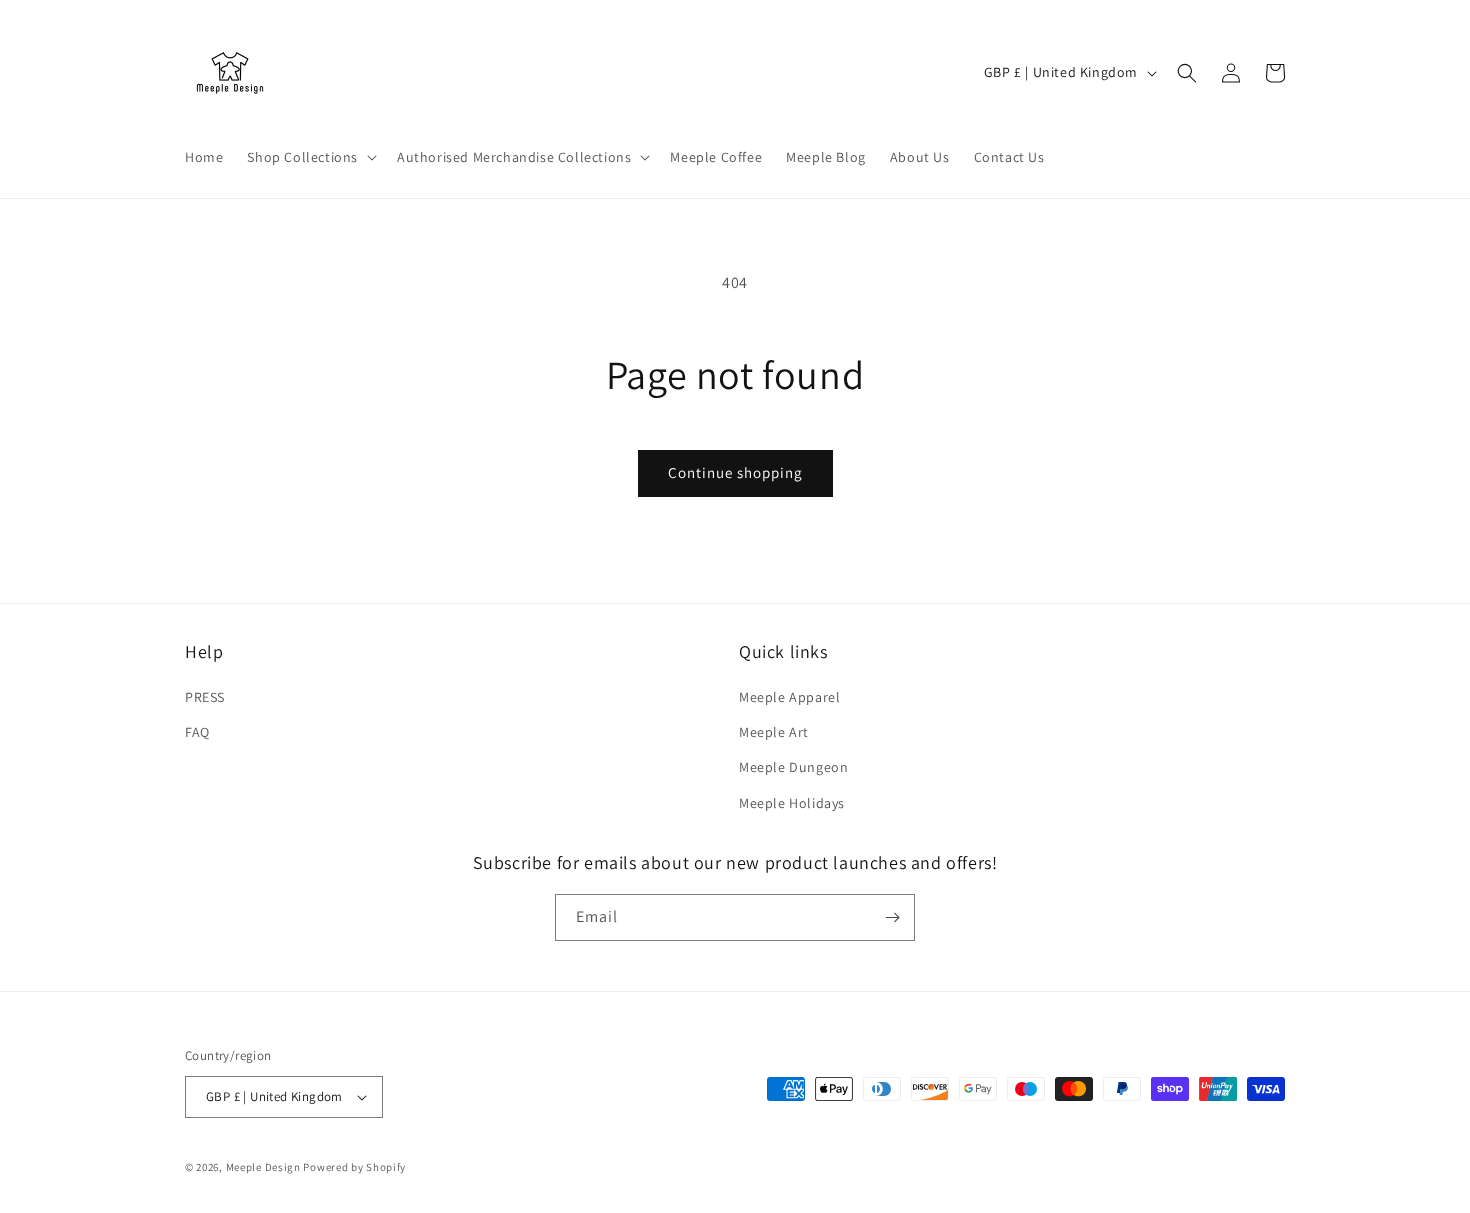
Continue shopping (735, 472)
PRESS (205, 697)
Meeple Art (774, 732)
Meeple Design (263, 1167)
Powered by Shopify (354, 1167)
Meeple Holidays (792, 803)
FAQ (197, 732)
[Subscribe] (892, 917)
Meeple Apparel (789, 697)
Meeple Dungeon (793, 767)
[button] (310, 157)
